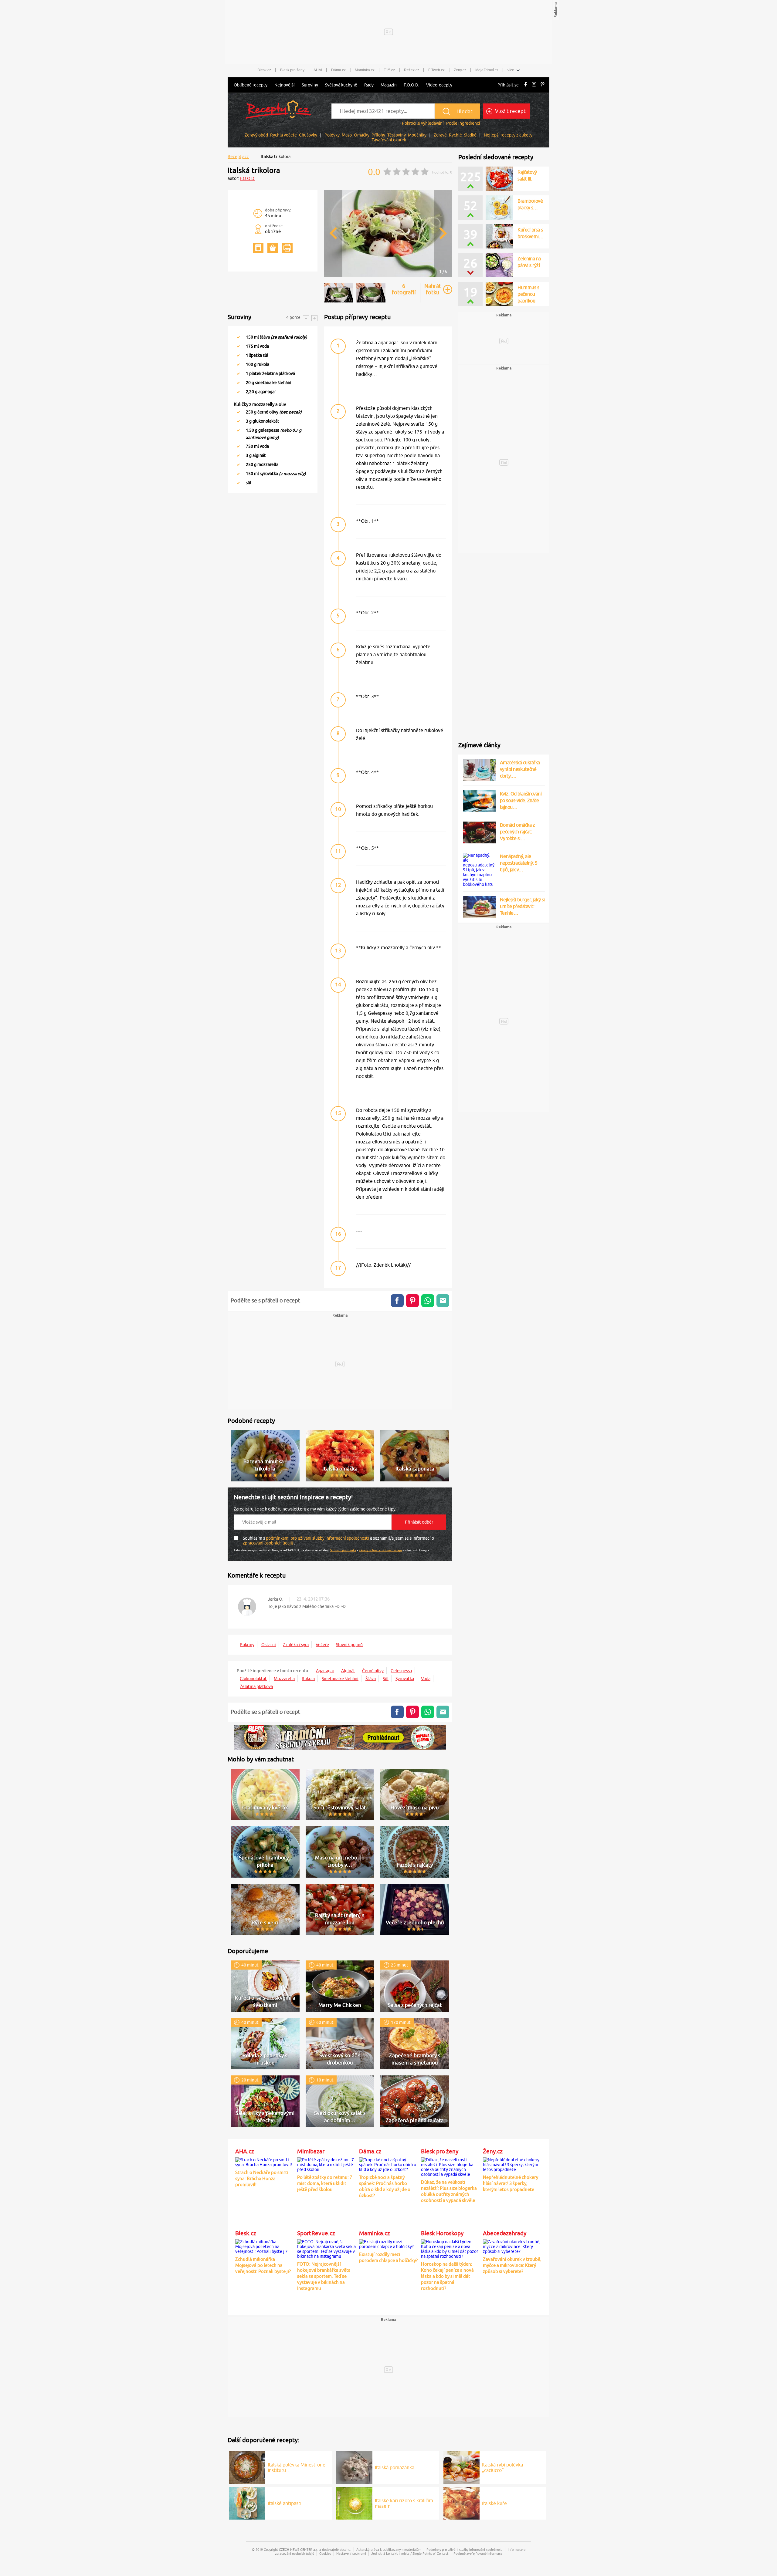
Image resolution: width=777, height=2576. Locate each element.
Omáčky (362, 135)
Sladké (470, 135)
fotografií (404, 289)
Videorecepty (439, 85)
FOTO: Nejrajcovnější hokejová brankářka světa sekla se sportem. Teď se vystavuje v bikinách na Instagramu (324, 2276)
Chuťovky (308, 135)
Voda (426, 1679)
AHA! (318, 70)
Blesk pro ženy (292, 70)
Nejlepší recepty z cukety (508, 135)
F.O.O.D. (411, 85)
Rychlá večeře (283, 135)
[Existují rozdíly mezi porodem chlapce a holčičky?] (388, 2243)
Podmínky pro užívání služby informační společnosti (465, 2549)
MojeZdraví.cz (487, 70)
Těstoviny (397, 135)
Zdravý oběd (256, 135)
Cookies (325, 2553)
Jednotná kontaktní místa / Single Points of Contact (410, 2553)
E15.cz (389, 70)
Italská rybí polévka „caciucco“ (502, 2467)
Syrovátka (405, 1679)
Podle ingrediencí (463, 123)
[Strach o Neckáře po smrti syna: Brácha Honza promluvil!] (265, 2161)
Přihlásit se (508, 85)
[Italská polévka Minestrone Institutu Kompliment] (247, 2466)
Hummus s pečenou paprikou (528, 294)
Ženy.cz (460, 70)
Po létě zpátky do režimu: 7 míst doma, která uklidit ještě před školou (325, 2183)
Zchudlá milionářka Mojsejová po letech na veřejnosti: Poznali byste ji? (263, 2265)
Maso (347, 135)
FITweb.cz (436, 70)
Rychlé (455, 135)
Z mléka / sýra (296, 1645)
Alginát (348, 1671)
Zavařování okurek (389, 140)
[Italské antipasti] (247, 2502)
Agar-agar (325, 1671)
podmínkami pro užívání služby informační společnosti (318, 1538)
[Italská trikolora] (388, 276)
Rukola (308, 1679)
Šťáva (371, 1679)
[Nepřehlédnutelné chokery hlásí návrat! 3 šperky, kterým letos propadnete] (512, 2164)
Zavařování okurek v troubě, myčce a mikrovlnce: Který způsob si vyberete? (512, 2265)
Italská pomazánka (395, 2467)
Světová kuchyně (341, 85)
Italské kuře (494, 2503)
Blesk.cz (264, 70)
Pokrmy (247, 1645)
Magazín (389, 85)
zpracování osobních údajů (268, 1543)
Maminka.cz (365, 70)
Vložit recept (510, 111)
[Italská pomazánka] (354, 2466)
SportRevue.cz (316, 2233)
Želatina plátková (256, 1686)
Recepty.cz (238, 157)
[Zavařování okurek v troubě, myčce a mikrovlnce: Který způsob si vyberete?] (512, 2246)
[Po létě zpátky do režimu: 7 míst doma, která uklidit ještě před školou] (327, 2164)
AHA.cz (245, 2151)
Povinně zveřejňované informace (478, 2553)
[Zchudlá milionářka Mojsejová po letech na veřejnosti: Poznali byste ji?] (265, 2246)
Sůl (386, 1679)
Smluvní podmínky (343, 1550)
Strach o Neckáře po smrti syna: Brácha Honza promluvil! (262, 2178)
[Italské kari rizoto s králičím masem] (354, 2502)
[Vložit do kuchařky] (258, 248)
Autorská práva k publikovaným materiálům (389, 2549)
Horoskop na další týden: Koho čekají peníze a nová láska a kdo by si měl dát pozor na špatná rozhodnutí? (447, 2276)
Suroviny (310, 85)
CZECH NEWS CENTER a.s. (299, 2549)
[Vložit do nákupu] (273, 248)
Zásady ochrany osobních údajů (380, 1550)
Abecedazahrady (505, 2233)
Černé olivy (373, 1671)
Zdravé (440, 135)
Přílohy (378, 135)
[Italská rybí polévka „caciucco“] (461, 2466)
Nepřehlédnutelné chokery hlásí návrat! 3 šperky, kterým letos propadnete (511, 2183)
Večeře (322, 1645)
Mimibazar (311, 2151)
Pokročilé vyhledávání (423, 123)
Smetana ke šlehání (340, 1679)
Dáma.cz (338, 70)
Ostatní (269, 1645)
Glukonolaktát (253, 1679)
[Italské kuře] (461, 2502)
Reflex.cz (412, 70)
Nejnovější (285, 85)
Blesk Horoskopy (442, 2233)
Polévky (332, 135)
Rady (369, 85)
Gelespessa (401, 1671)
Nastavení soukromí (351, 2553)
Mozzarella (284, 1679)
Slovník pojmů (349, 1645)
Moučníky (417, 135)
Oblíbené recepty (251, 85)
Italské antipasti (285, 2503)
